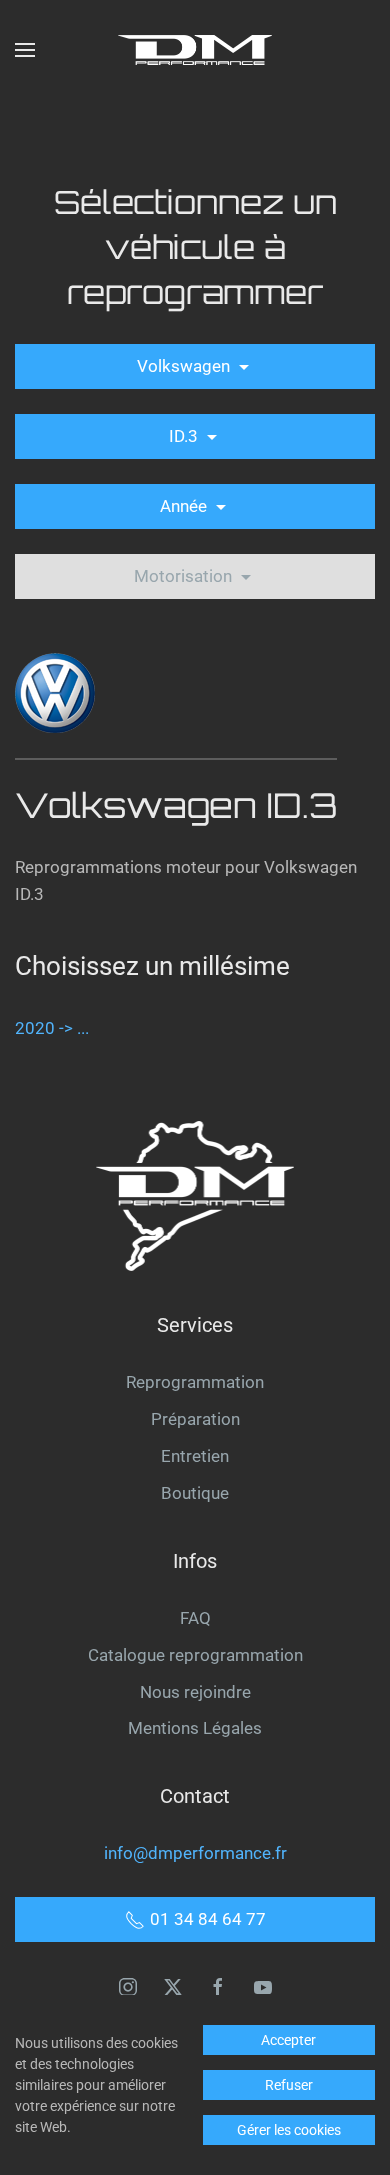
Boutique (195, 1493)
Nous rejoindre (195, 1692)
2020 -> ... (52, 1028)
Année (185, 506)
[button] (25, 50)
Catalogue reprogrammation (195, 1655)
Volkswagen (185, 366)
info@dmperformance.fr (195, 1853)
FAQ (195, 1618)
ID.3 (185, 436)
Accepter (288, 2040)
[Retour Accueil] (195, 50)
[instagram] (128, 1985)
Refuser (289, 2085)
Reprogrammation (195, 1382)
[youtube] (263, 1985)
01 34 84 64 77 (208, 1919)
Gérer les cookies (289, 2130)
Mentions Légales (195, 1728)
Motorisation (185, 576)
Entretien (195, 1456)
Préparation (195, 1419)
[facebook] (218, 1985)
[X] (173, 1985)
